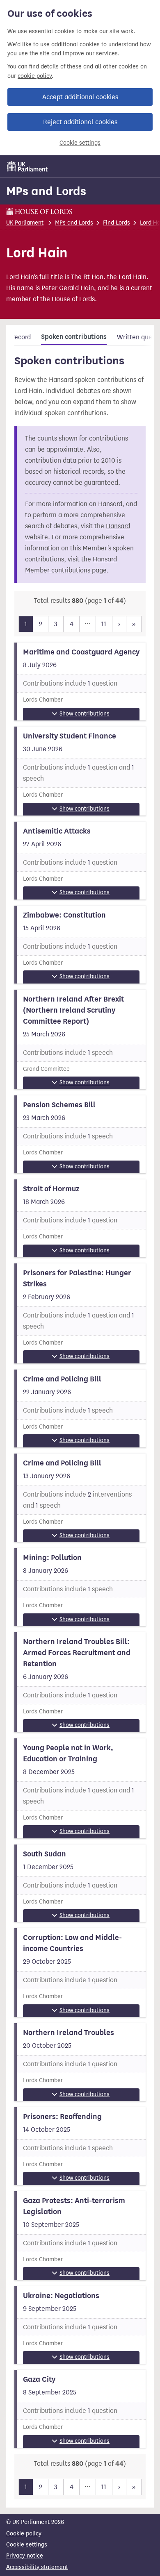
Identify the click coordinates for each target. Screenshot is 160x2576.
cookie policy (35, 76)
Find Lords (117, 223)
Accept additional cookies (80, 97)
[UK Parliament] (27, 166)
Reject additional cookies (80, 122)
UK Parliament (25, 223)
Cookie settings (80, 143)
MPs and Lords (46, 191)
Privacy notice (25, 2556)
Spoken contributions (74, 337)
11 (104, 624)
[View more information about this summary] (80, 681)
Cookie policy (24, 2534)
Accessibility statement (37, 2567)
